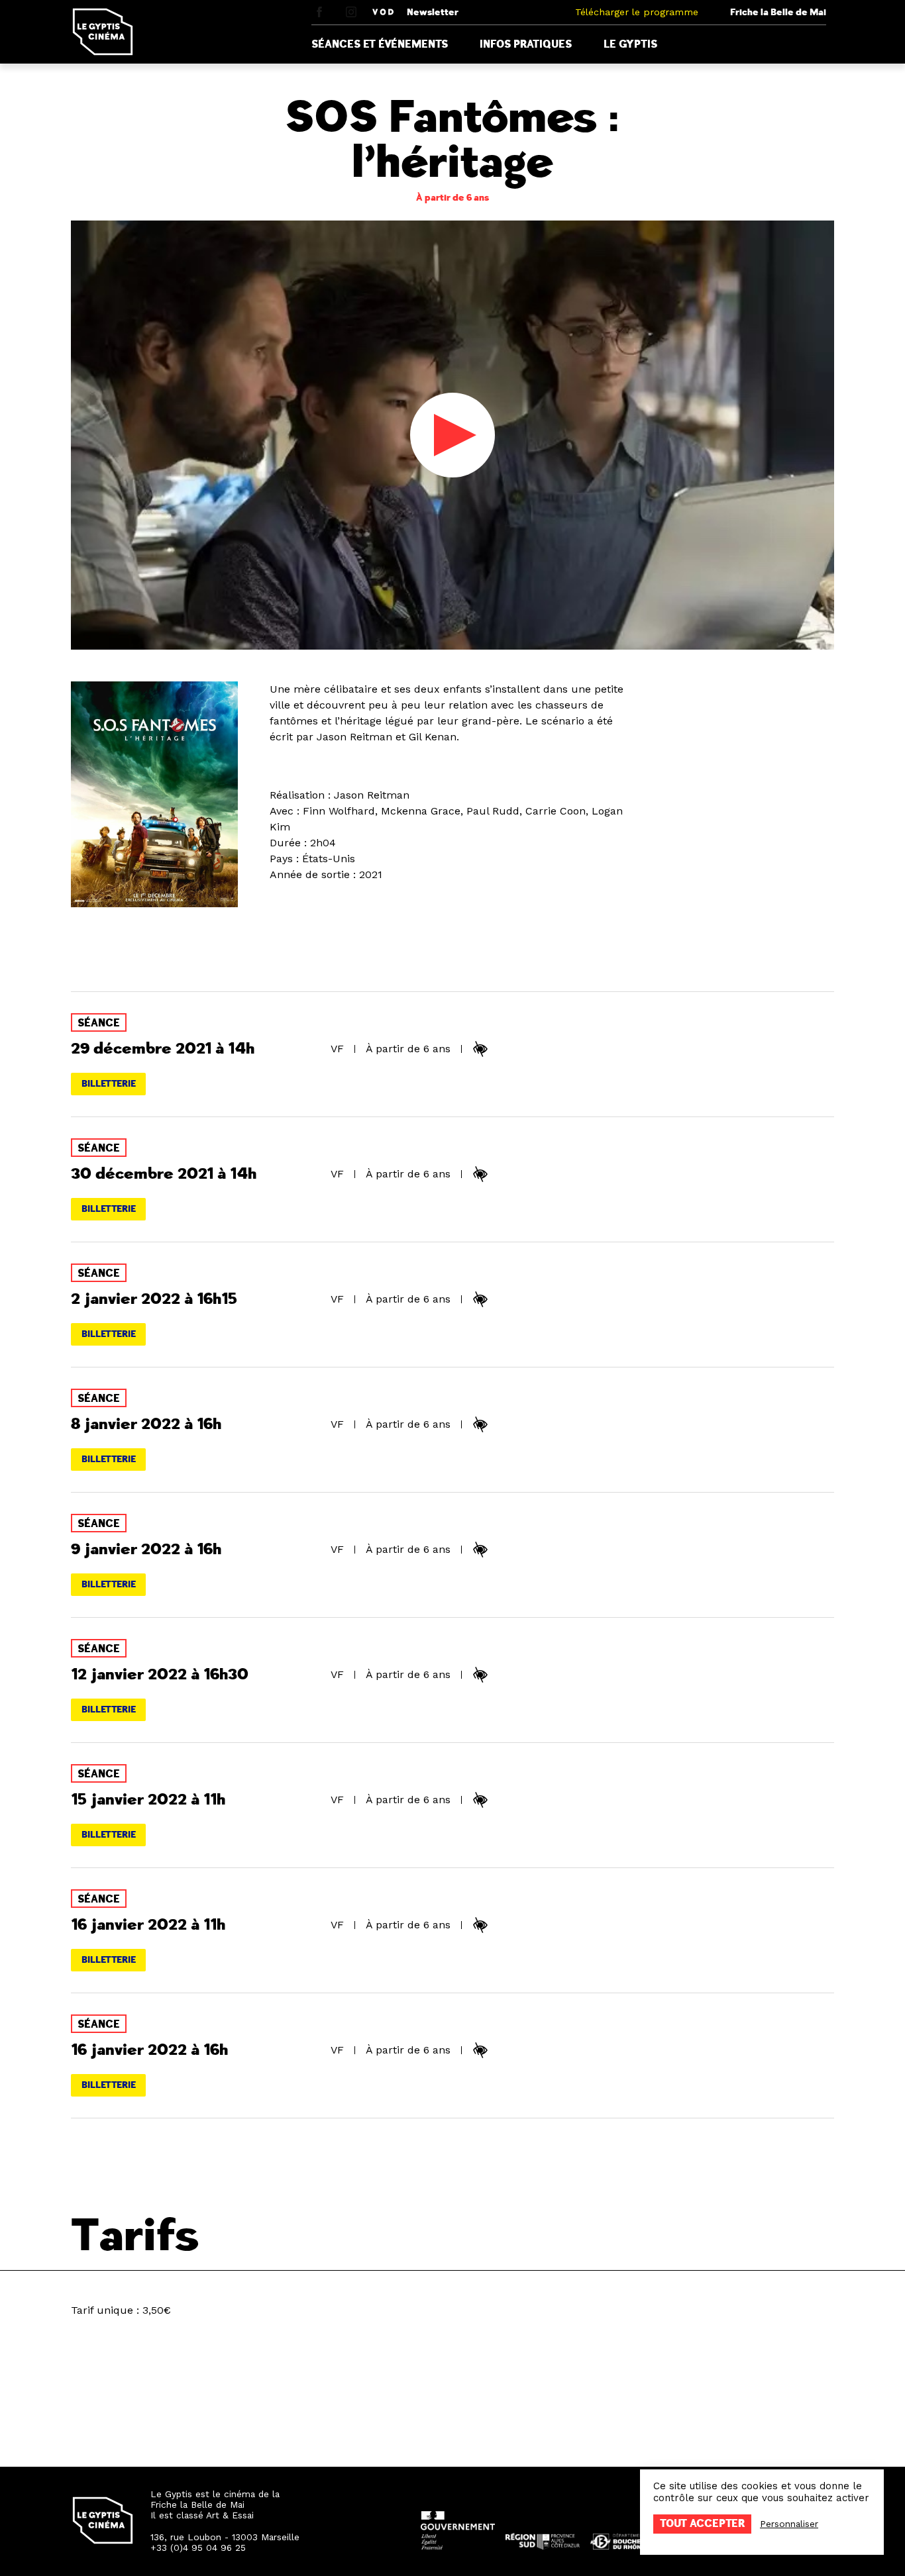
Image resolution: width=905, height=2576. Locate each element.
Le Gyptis (630, 44)
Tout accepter (702, 2524)
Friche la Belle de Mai (778, 12)
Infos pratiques (526, 44)
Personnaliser (789, 2524)
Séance (99, 1023)
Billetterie (109, 1084)
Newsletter (433, 12)
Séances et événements (380, 44)
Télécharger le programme (637, 12)
